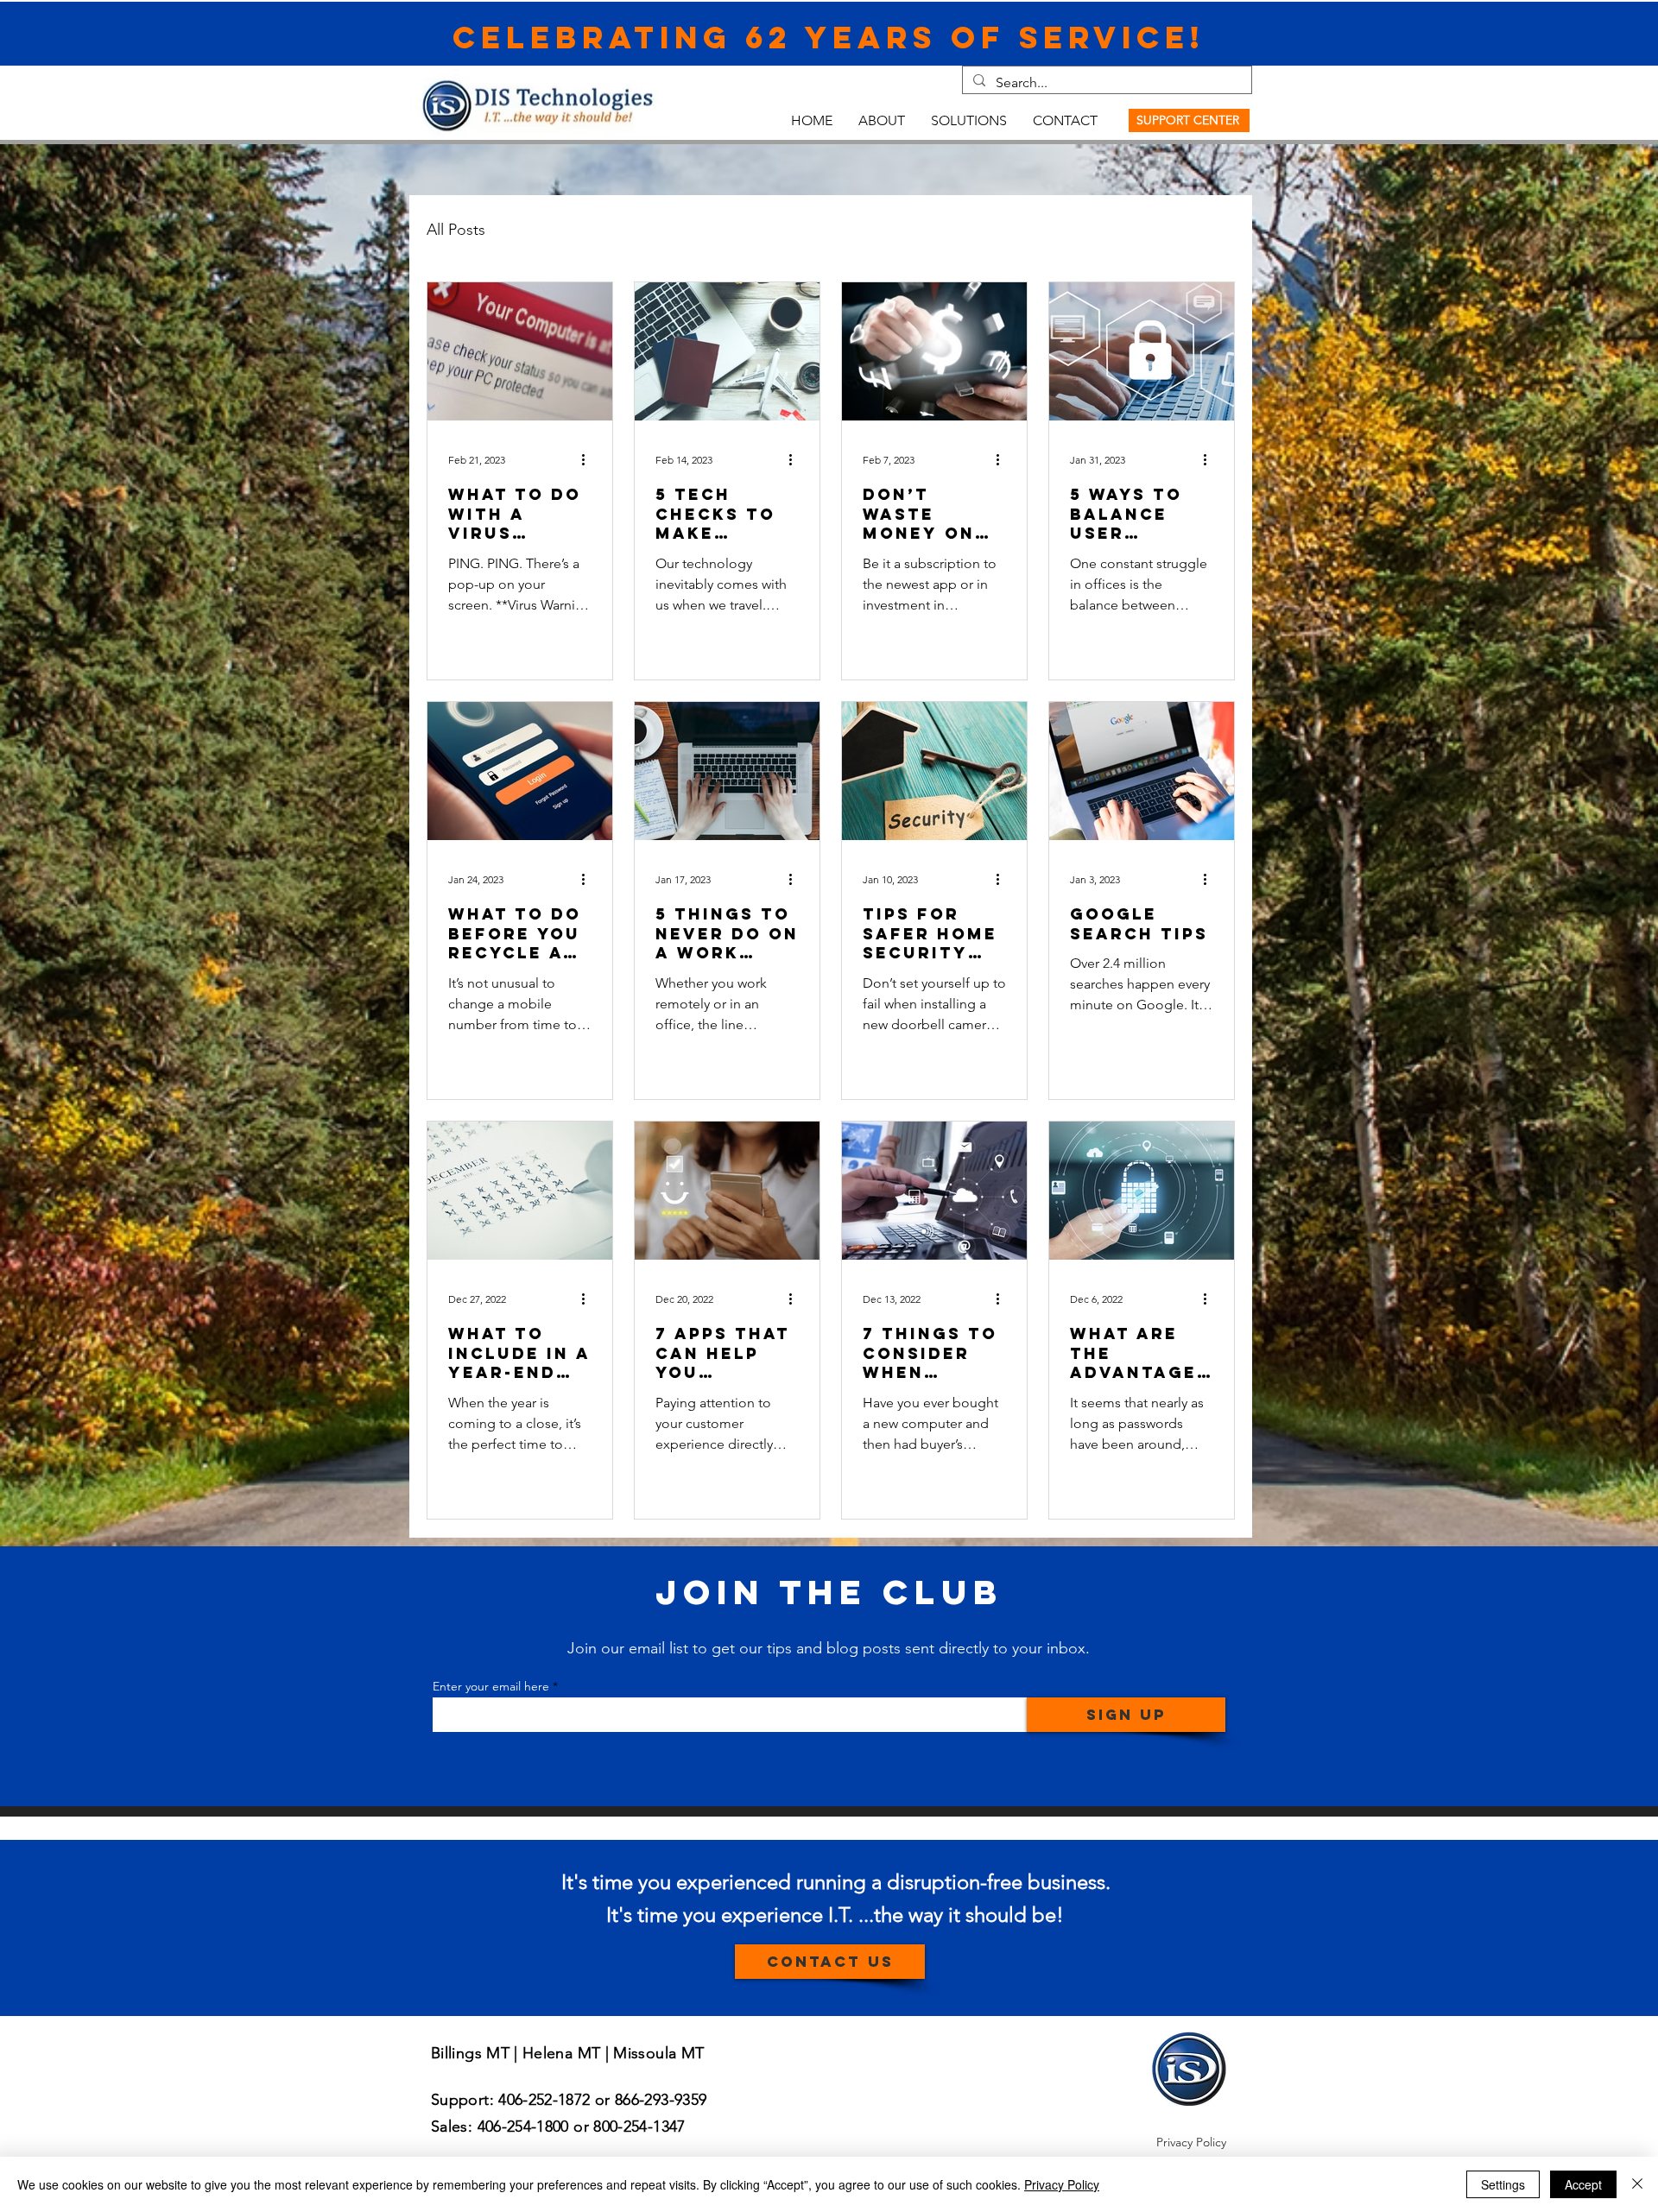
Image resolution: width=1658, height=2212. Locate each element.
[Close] (1637, 2184)
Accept (1583, 2184)
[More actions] (589, 459)
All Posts (456, 230)
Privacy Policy (1062, 2184)
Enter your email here (491, 1686)
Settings (1503, 2184)
